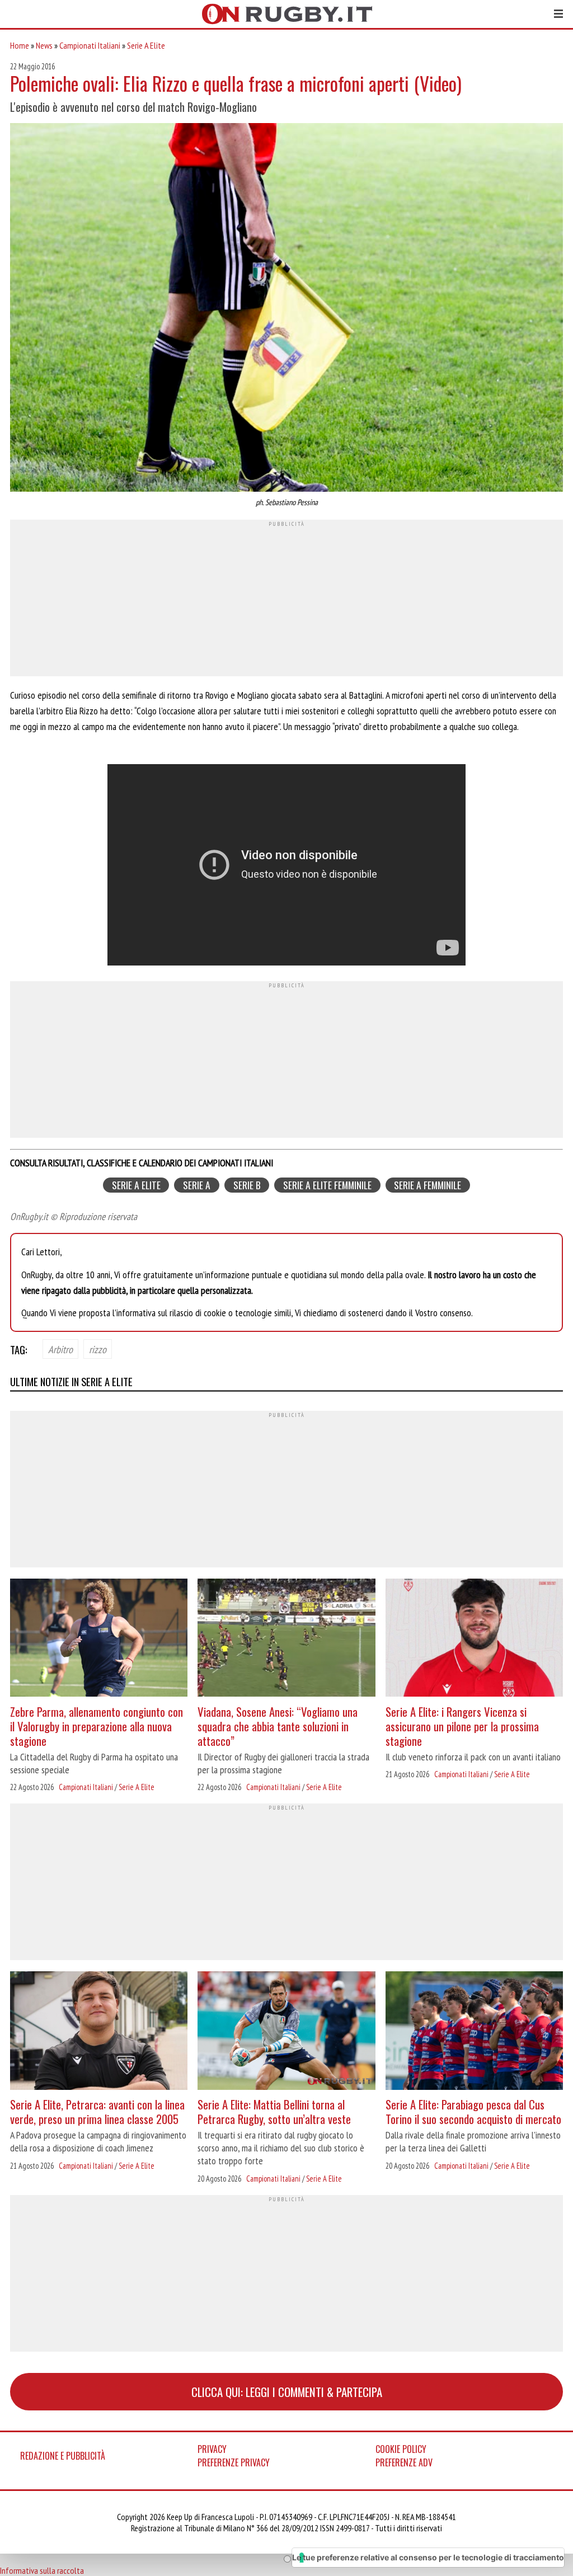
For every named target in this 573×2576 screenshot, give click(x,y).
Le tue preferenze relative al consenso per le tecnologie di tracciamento (428, 2557)
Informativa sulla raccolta (42, 2570)
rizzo (98, 1349)
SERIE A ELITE (136, 1185)
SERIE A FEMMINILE (428, 1185)
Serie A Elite (146, 45)
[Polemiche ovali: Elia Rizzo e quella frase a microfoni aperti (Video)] (286, 309)
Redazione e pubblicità (63, 2456)
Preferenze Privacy (234, 2462)
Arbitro (60, 1349)
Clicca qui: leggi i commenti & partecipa (287, 2392)
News (44, 45)
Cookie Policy (401, 2449)
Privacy (212, 2449)
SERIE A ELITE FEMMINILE (327, 1185)
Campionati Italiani (90, 45)
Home (20, 45)
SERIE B (247, 1185)
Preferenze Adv (404, 2462)
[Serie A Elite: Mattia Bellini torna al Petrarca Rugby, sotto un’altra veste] (286, 2032)
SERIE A (197, 1185)
